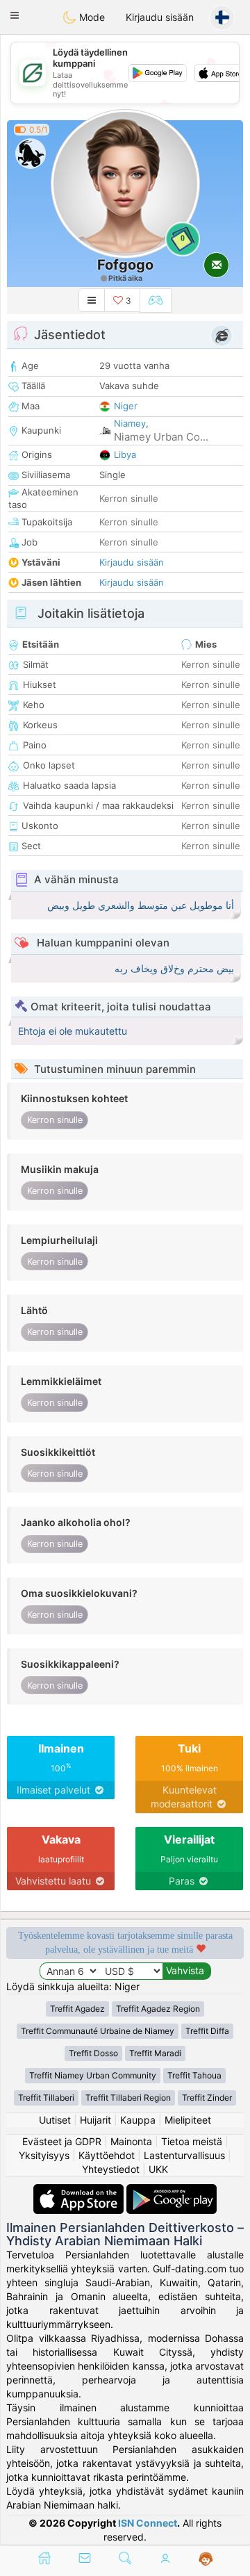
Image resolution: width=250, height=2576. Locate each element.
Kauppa (138, 2120)
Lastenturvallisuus (184, 2155)
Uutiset (55, 2120)
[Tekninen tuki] (206, 2559)
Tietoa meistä (192, 2141)
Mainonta (131, 2141)
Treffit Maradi (155, 2053)
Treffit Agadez (77, 2009)
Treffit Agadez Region (158, 2009)
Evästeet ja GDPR (62, 2141)
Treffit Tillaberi (46, 2098)
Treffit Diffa (207, 2031)
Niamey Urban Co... (161, 437)
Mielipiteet (188, 2120)
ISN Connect (148, 2523)
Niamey (130, 423)
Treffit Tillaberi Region (128, 2098)
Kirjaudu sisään (160, 17)
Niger (126, 406)
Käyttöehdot (107, 2155)
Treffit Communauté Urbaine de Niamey (98, 2031)
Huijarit (95, 2120)
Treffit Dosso (93, 2053)
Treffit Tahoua (194, 2075)
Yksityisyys (44, 2155)
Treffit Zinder (207, 2098)
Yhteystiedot (111, 2169)
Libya (125, 454)
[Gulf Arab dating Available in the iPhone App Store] (80, 2191)
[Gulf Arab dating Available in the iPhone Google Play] (172, 2191)
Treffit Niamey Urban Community (93, 2075)
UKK (158, 2169)
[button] (15, 15)
